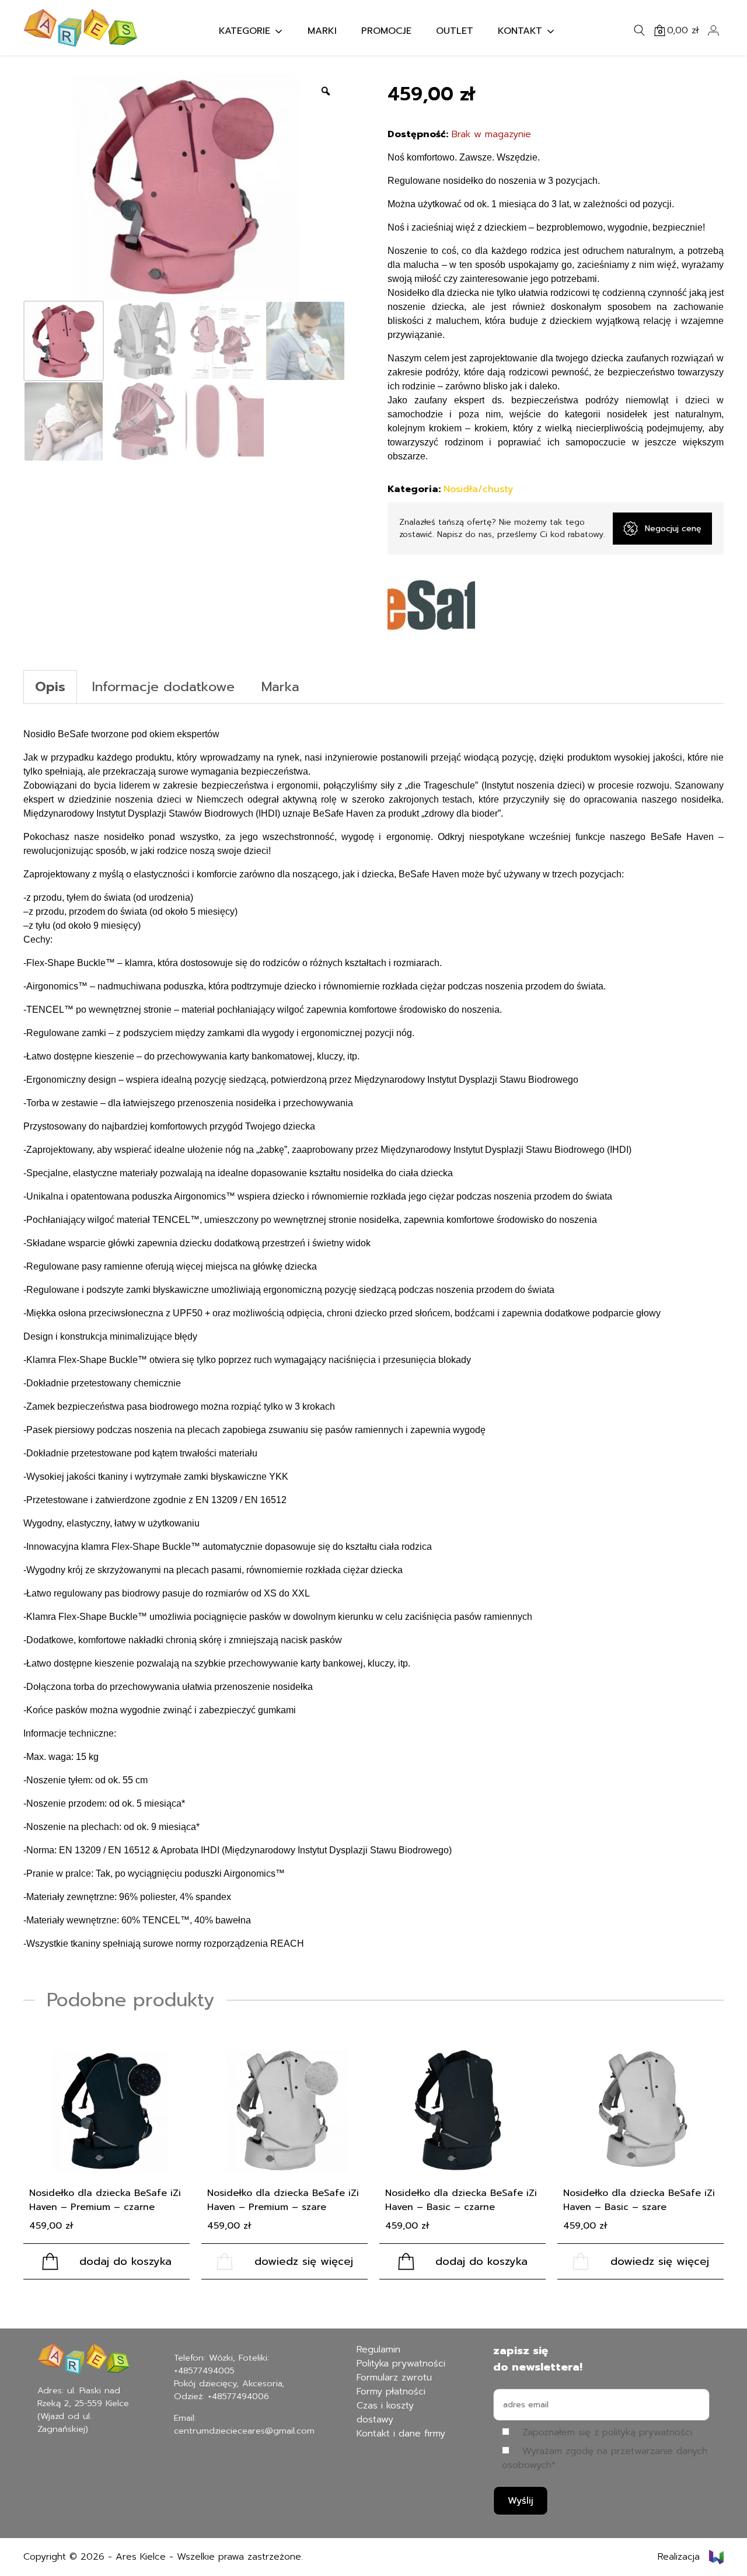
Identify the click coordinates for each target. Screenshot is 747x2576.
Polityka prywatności (401, 2364)
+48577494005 (204, 2371)
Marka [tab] (280, 687)
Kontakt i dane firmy (401, 2434)
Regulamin (378, 2350)
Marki (322, 31)
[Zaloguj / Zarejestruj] (713, 30)
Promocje (386, 31)
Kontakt (520, 31)
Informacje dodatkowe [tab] (163, 687)
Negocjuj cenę (673, 529)
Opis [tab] (50, 687)
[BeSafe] (431, 608)
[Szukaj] (640, 30)
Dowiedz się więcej (304, 2261)
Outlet (455, 31)
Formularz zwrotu (394, 2378)
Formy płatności (391, 2392)
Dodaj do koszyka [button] (125, 2261)
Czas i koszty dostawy (385, 2413)
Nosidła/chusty (478, 489)
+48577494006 (238, 2396)
